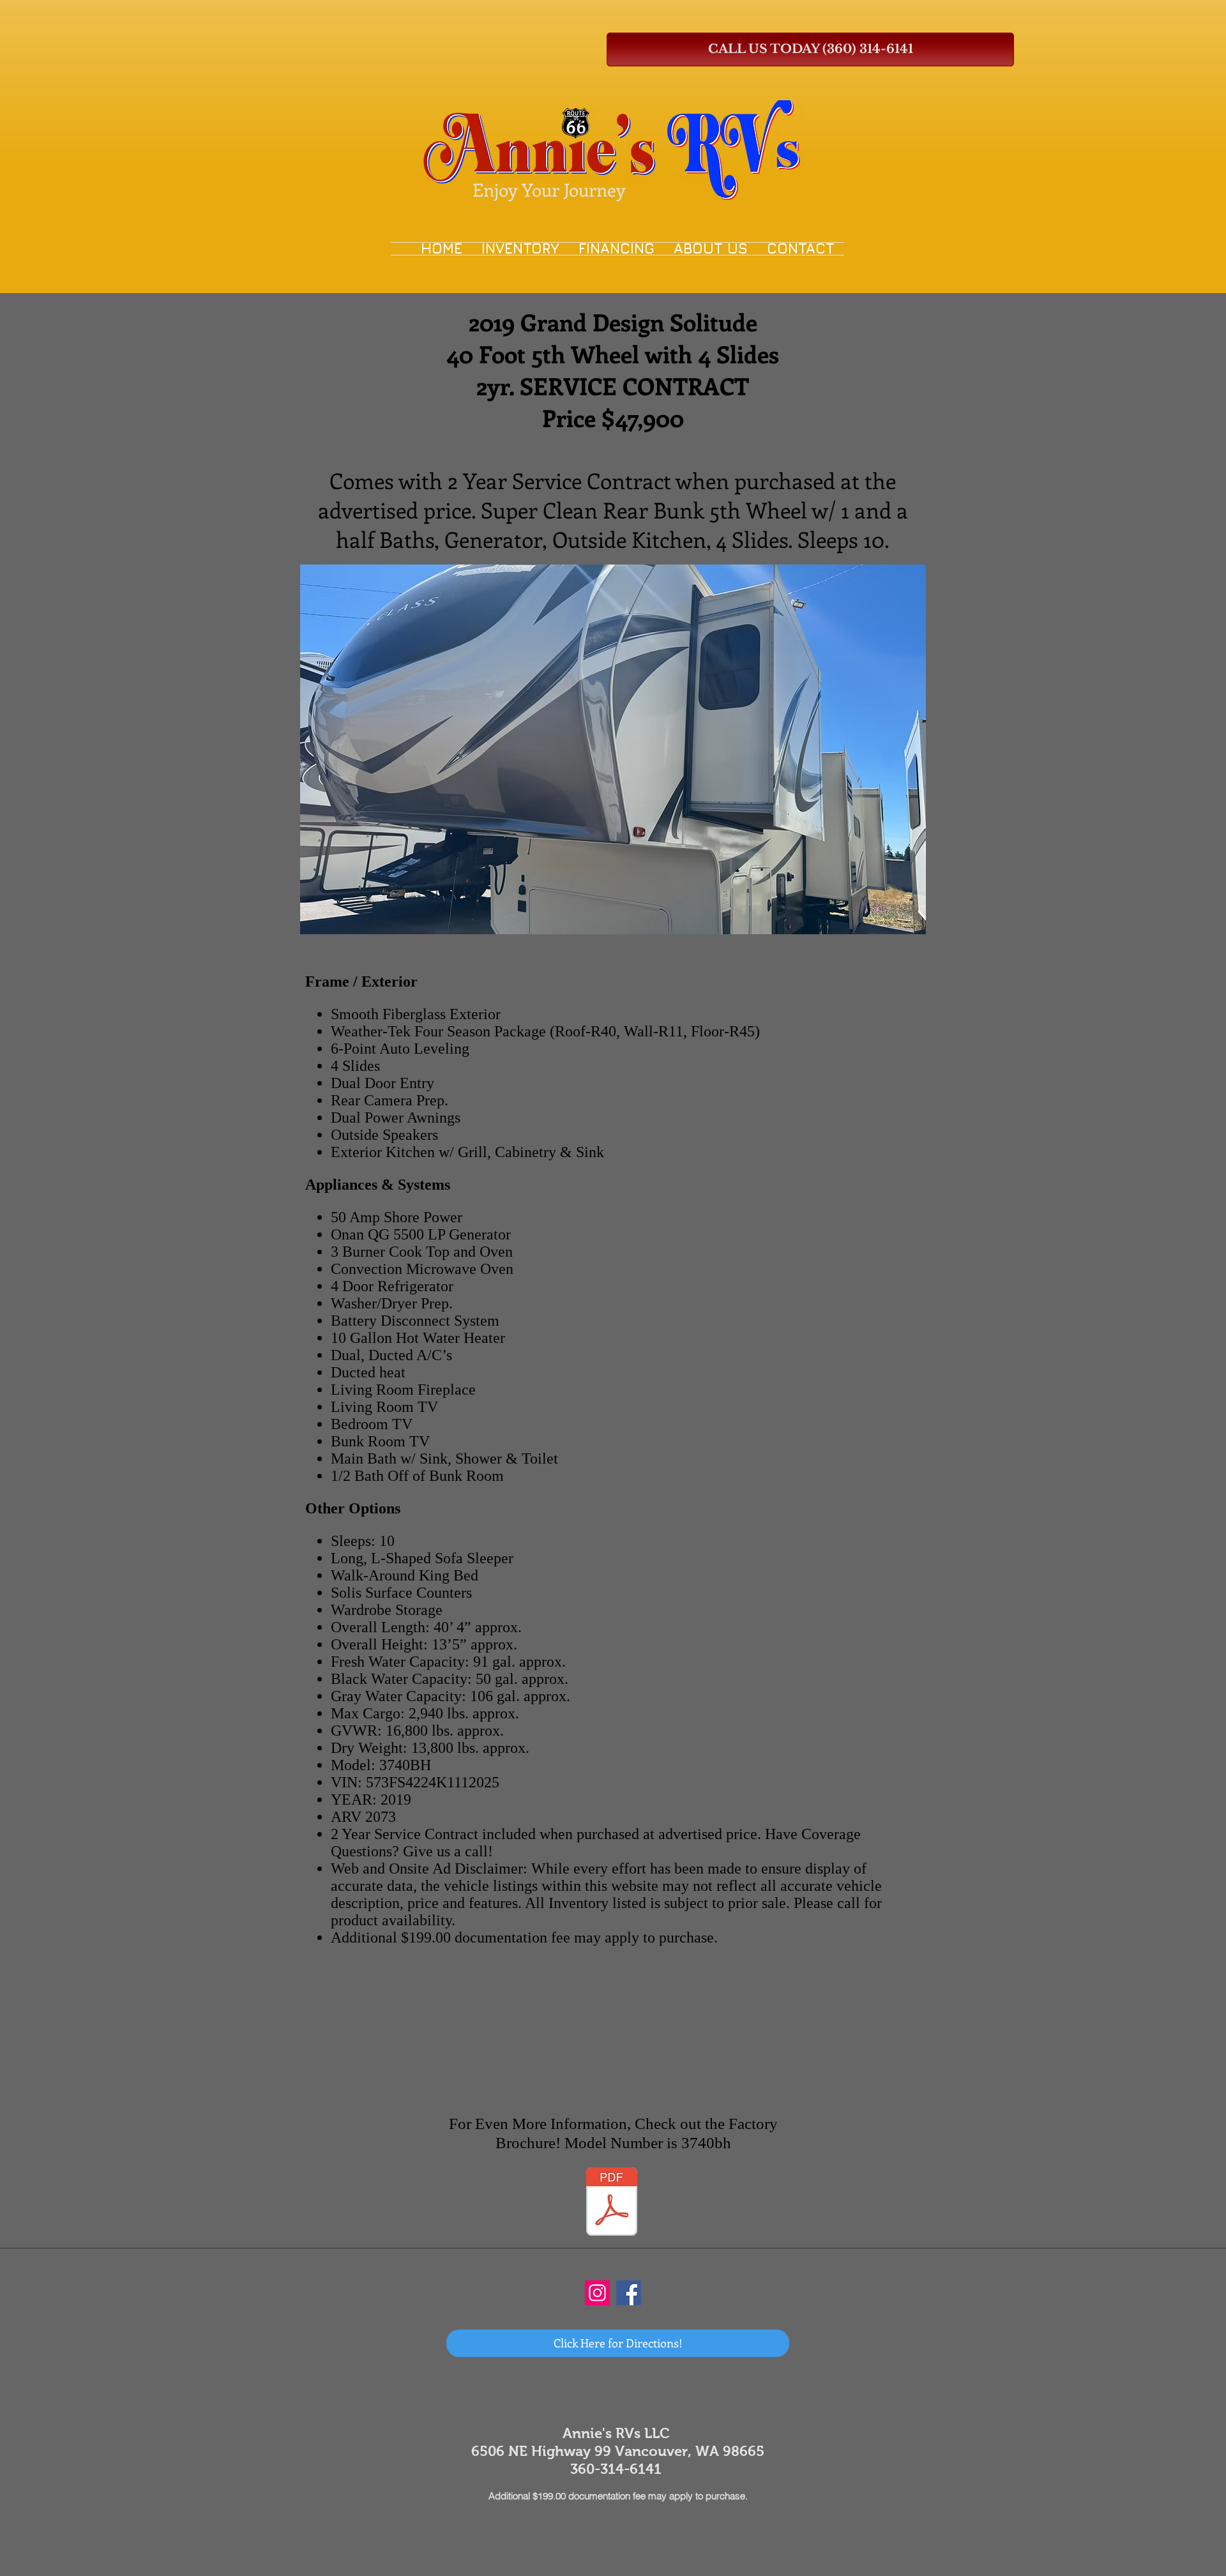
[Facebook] (629, 2293)
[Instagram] (597, 2293)
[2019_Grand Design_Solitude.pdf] (612, 2203)
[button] (613, 749)
